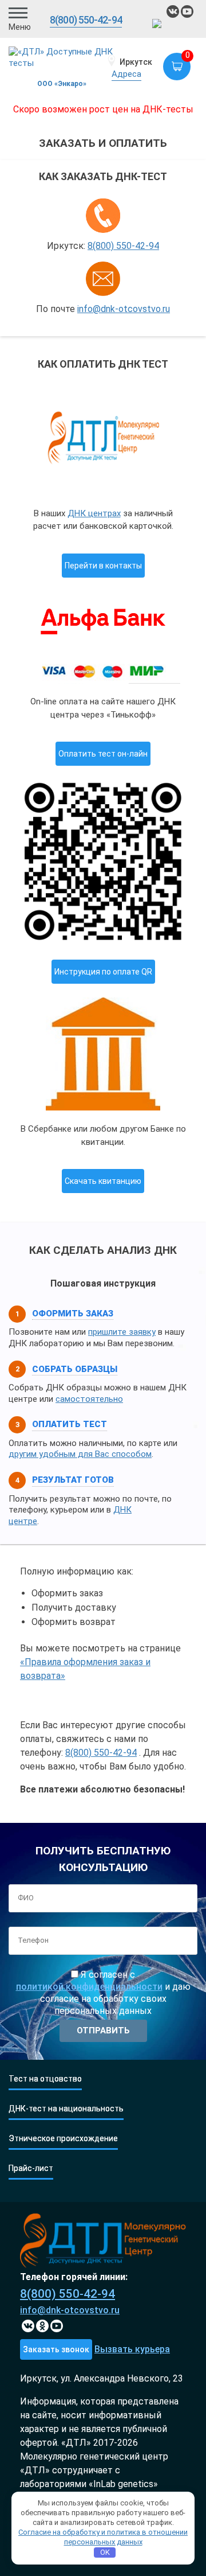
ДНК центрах (94, 513)
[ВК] (173, 11)
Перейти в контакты (103, 566)
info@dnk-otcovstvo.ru (124, 309)
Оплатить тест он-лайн (103, 754)
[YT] (57, 2326)
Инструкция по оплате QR (103, 972)
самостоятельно (89, 1399)
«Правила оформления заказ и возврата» (85, 1669)
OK (105, 2552)
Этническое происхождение (63, 2139)
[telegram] (159, 25)
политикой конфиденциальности (89, 1987)
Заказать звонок (56, 2349)
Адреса (126, 74)
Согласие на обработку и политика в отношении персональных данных (103, 2537)
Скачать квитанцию (103, 1181)
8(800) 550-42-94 (86, 20)
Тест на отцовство (45, 2079)
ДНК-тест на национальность (66, 2109)
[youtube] (187, 11)
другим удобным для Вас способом (80, 1454)
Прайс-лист (31, 2168)
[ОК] (42, 2326)
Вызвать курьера (132, 2349)
